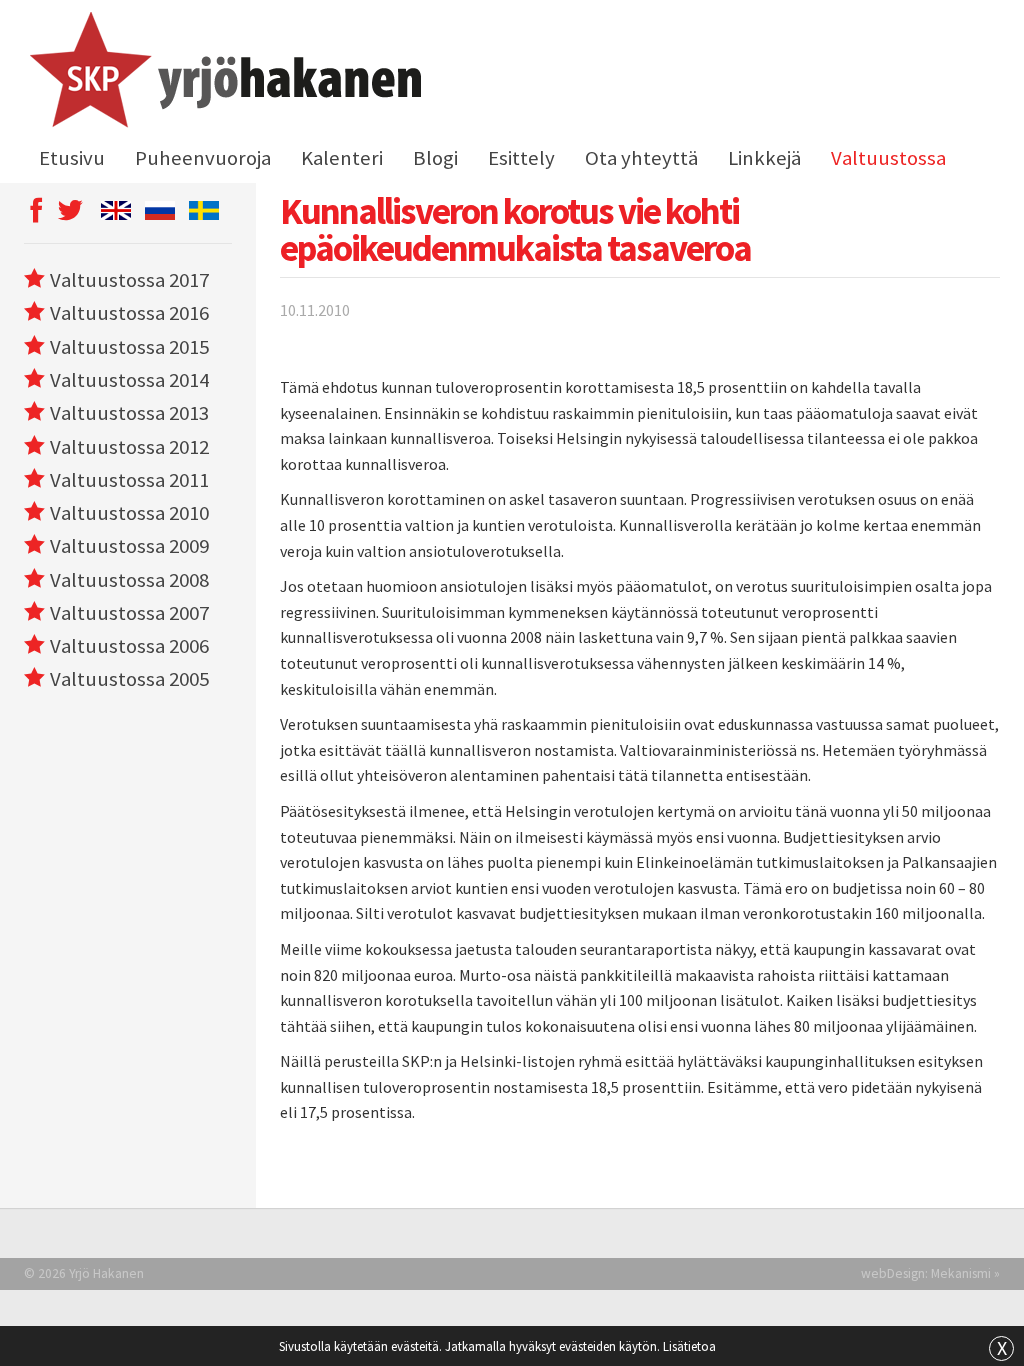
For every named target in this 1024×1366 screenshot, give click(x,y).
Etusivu (72, 158)
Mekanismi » (965, 1273)
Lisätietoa (689, 1346)
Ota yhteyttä (641, 158)
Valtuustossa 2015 (129, 347)
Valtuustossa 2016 (129, 313)
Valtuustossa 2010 (129, 513)
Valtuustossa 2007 (129, 613)
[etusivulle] (222, 73)
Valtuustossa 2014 (129, 380)
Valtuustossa (888, 158)
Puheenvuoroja (203, 158)
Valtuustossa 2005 (129, 679)
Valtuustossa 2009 (129, 546)
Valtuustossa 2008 (129, 580)
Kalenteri (342, 158)
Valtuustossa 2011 (129, 480)
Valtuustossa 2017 (129, 280)
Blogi (435, 158)
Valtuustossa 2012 (129, 447)
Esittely (521, 158)
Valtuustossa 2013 (129, 413)
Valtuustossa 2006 (129, 646)
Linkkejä (764, 158)
